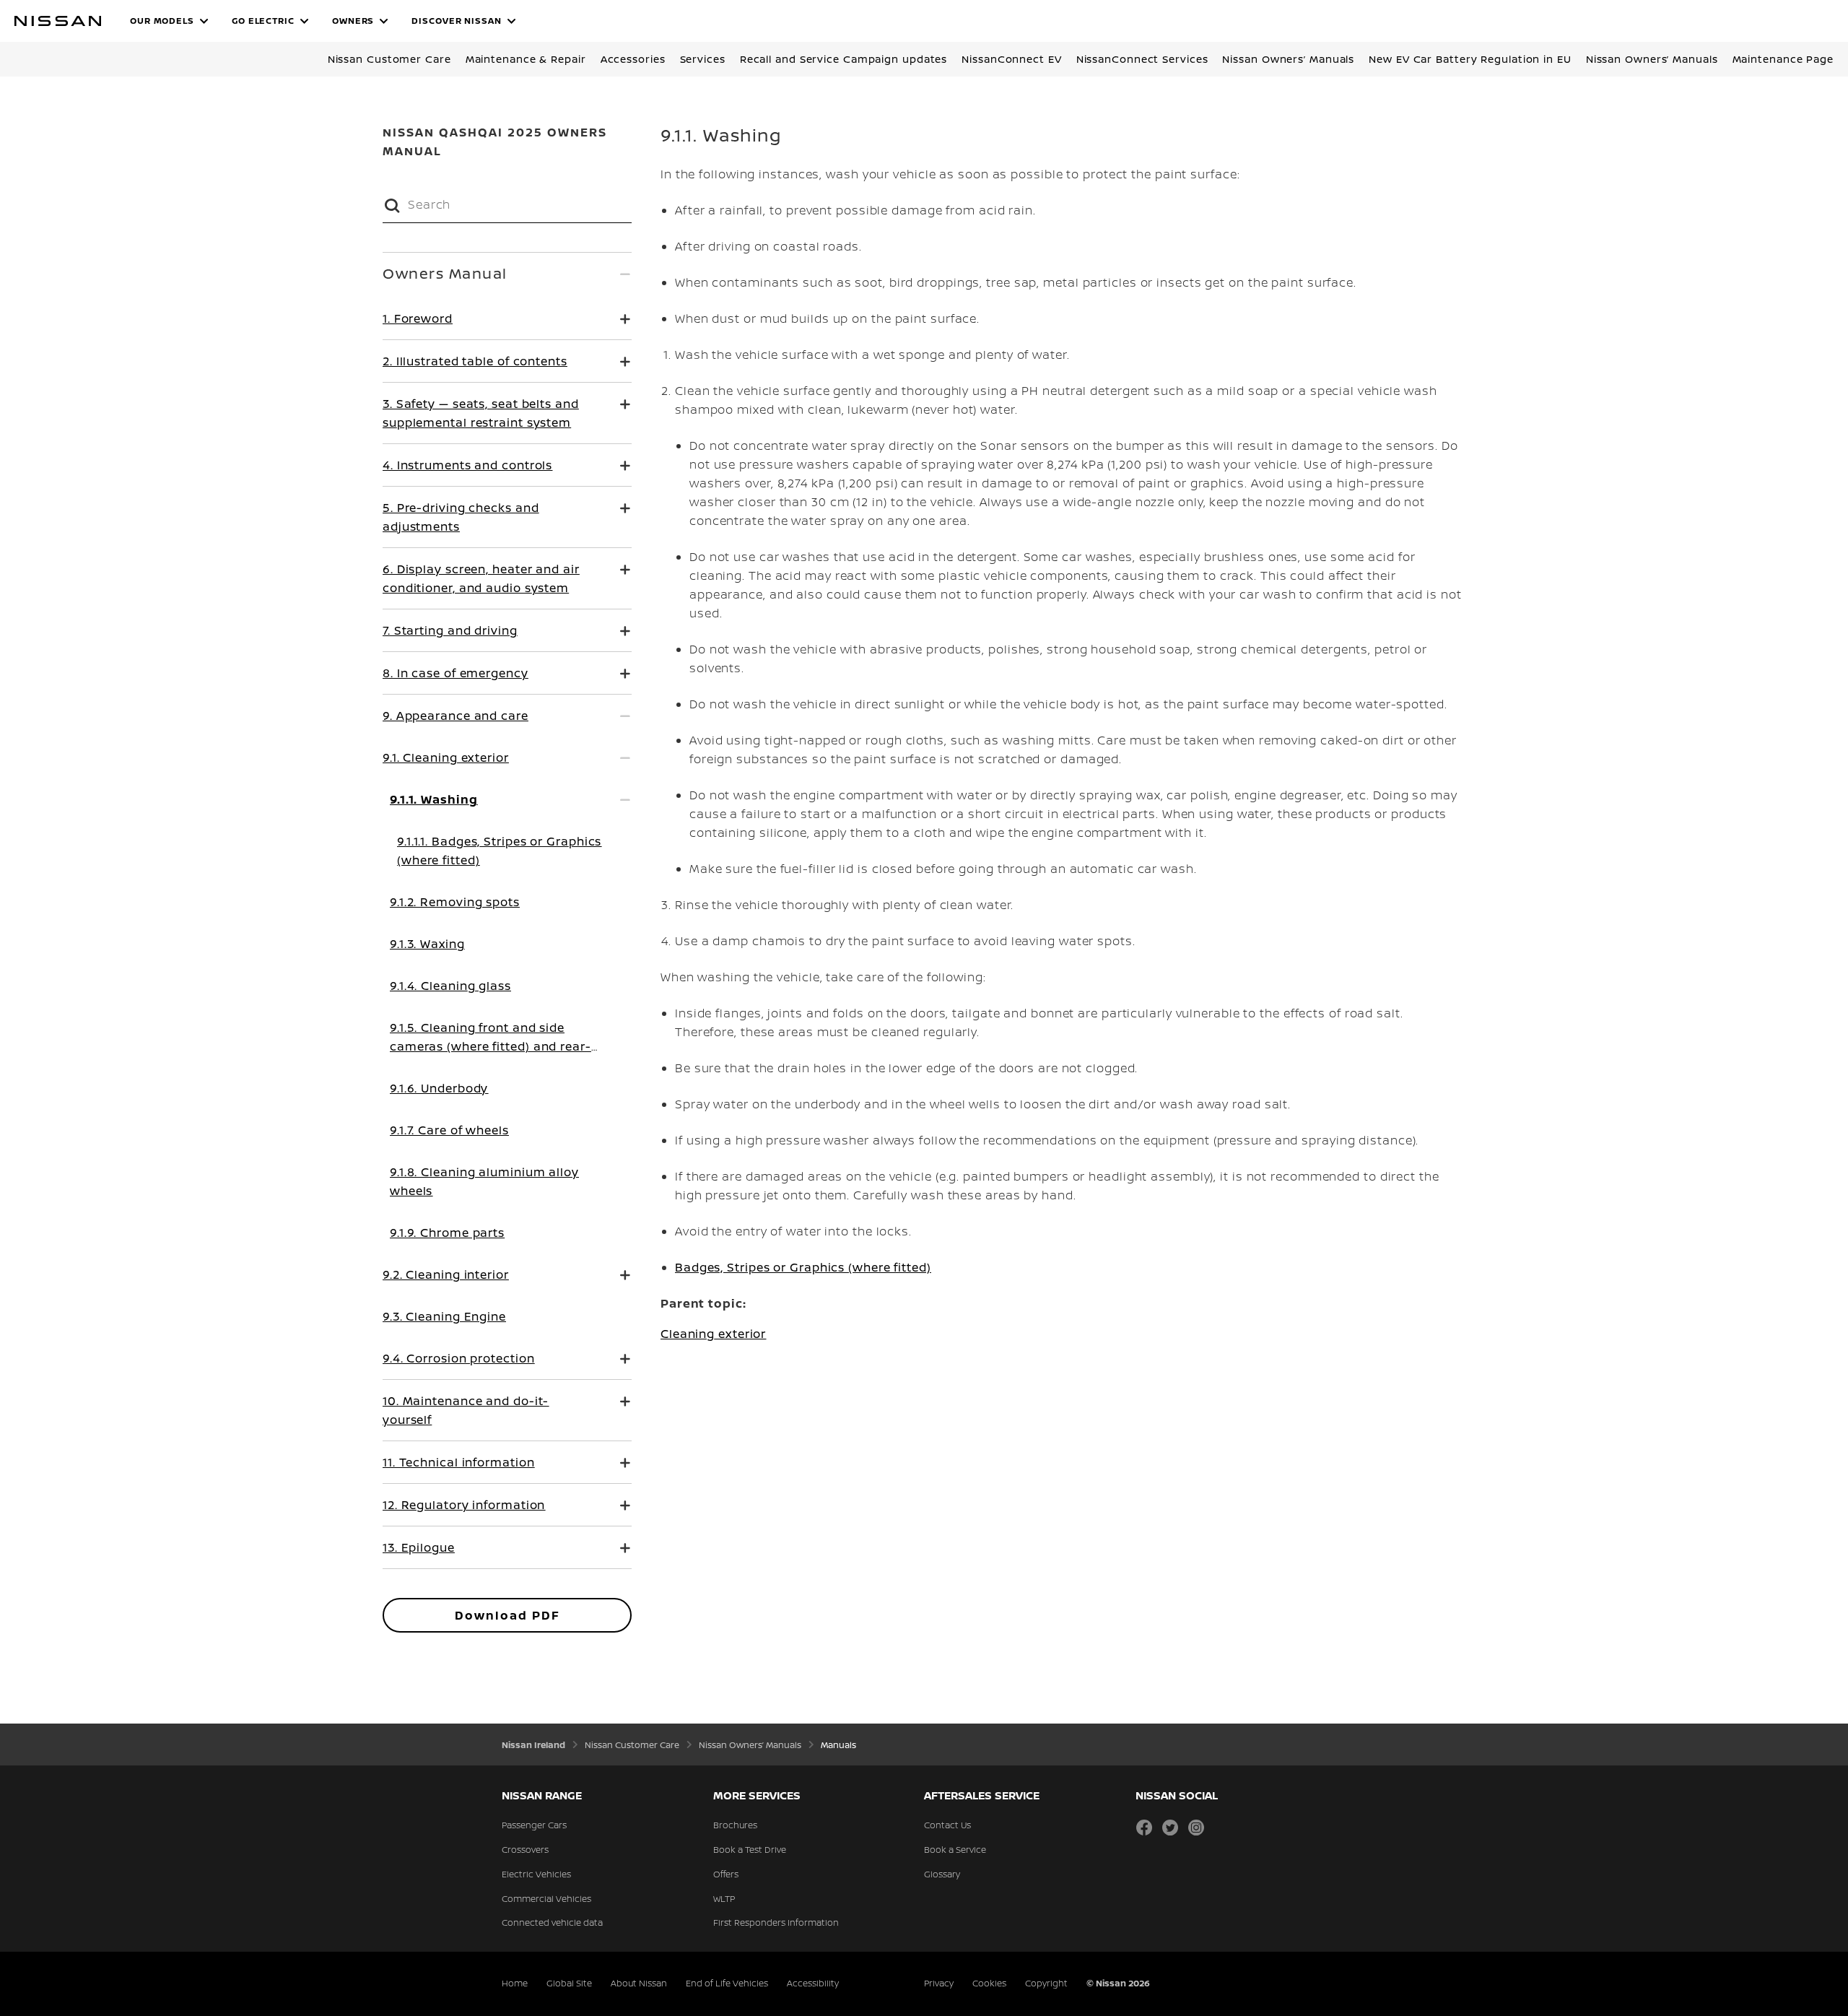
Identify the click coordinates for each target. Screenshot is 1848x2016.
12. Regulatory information (464, 1505)
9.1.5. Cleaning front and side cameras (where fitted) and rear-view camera (491, 1046)
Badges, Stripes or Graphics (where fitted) (803, 1267)
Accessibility (813, 1983)
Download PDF (507, 1615)
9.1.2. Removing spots (455, 902)
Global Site (569, 1983)
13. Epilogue (419, 1547)
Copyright (1046, 1983)
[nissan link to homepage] (58, 21)
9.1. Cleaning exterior (446, 757)
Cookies (989, 1983)
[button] (169, 21)
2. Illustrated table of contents (475, 361)
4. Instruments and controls (467, 465)
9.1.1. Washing (434, 799)
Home (515, 1983)
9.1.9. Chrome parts (447, 1233)
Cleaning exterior (713, 1334)
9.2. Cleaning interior (446, 1274)
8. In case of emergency (456, 673)
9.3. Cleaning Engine (444, 1316)
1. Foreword (418, 318)
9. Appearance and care (456, 716)
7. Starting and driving (450, 630)
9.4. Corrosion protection (459, 1358)
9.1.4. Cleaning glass (450, 986)
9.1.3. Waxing (427, 944)
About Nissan (639, 1983)
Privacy (939, 1983)
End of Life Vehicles (727, 1983)
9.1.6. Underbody (439, 1088)
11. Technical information (459, 1462)
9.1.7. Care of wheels (449, 1130)
